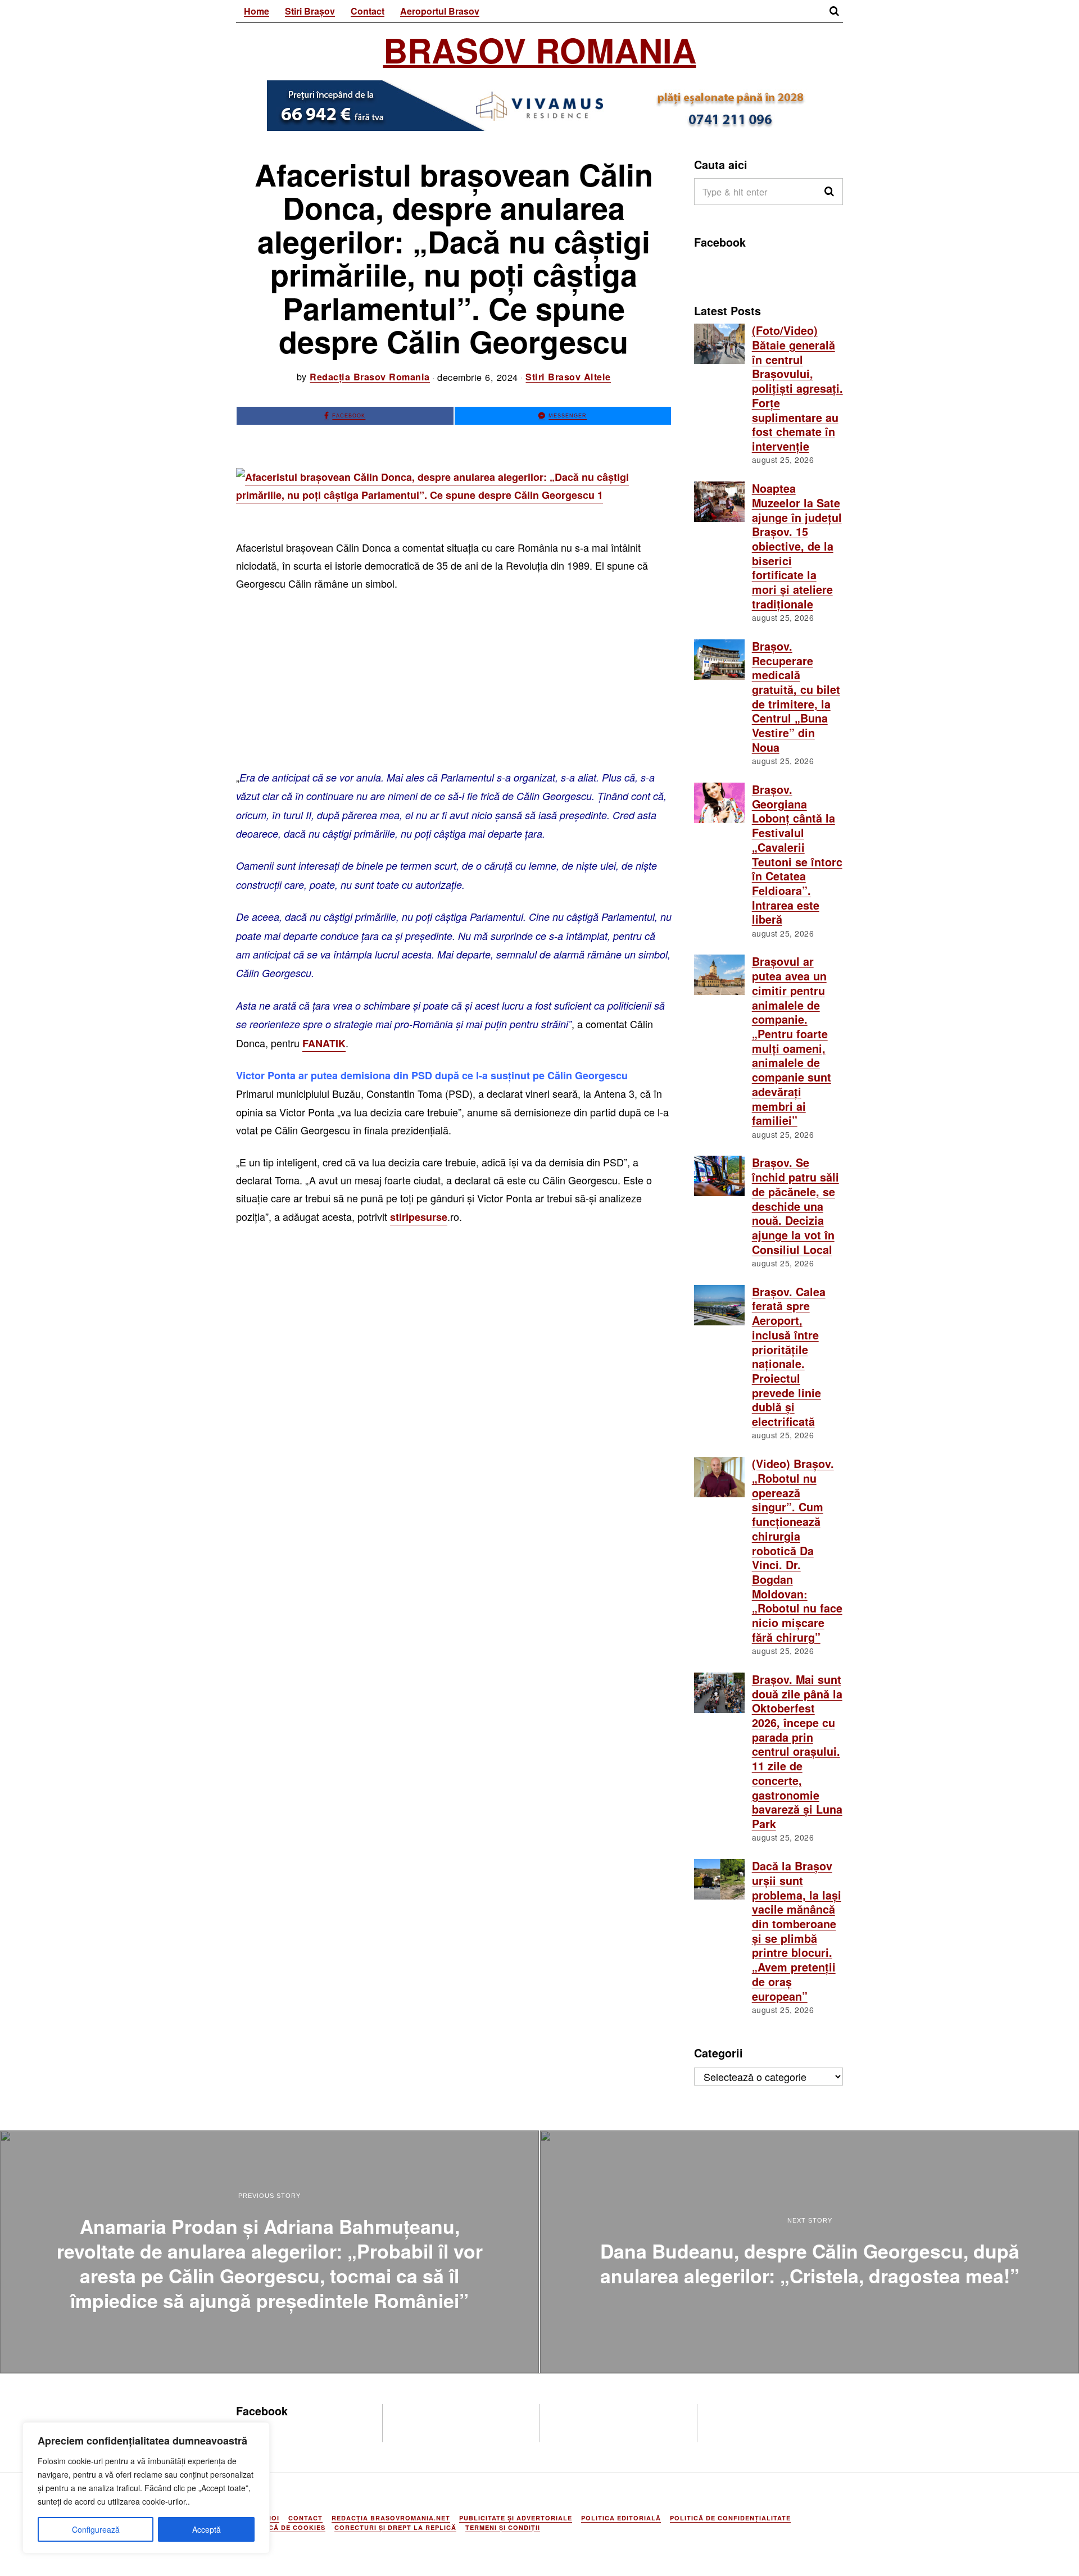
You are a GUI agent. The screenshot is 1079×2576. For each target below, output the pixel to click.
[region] (146, 2488)
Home (257, 11)
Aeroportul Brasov (440, 11)
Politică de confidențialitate (730, 2518)
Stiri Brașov (310, 11)
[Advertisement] (454, 685)
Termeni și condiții (503, 2527)
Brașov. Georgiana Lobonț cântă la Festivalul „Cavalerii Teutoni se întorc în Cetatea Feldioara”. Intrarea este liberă (797, 855)
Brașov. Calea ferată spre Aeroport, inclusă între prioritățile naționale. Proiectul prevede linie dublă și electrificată (789, 1357)
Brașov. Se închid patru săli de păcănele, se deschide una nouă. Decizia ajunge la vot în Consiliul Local (795, 1206)
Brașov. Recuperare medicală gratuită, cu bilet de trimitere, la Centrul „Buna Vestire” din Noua (796, 697)
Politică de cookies (285, 2527)
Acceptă (207, 2529)
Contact (368, 11)
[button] (829, 192)
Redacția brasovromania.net (391, 2518)
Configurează (96, 2529)
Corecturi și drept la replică (395, 2527)
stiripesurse (419, 1217)
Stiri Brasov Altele (568, 377)
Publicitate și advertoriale (516, 2518)
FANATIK (324, 1043)
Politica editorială (621, 2518)
